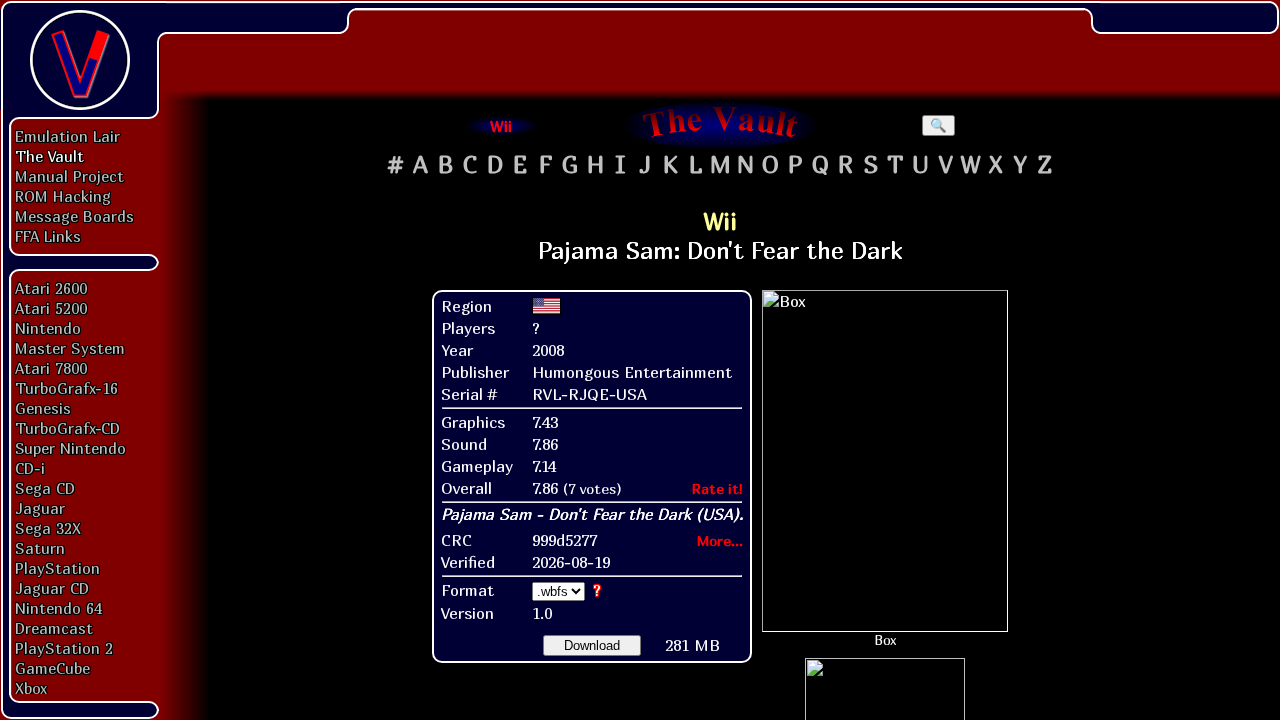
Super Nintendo (70, 448)
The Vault (49, 156)
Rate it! (717, 488)
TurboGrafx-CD (67, 428)
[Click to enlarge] (885, 461)
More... (720, 540)
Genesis (43, 408)
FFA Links (48, 236)
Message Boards (74, 216)
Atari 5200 (51, 308)
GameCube (52, 668)
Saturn (40, 548)
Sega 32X (48, 528)
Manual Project (69, 176)
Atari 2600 (51, 288)
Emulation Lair (67, 136)
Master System (70, 348)
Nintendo (48, 328)
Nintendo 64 (58, 608)
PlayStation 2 (64, 648)
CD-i (30, 468)
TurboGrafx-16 (66, 388)
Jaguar (40, 508)
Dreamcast (54, 628)
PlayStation (57, 568)
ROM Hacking (63, 196)
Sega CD (45, 488)
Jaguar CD (52, 588)
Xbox (31, 688)
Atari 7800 (51, 368)
